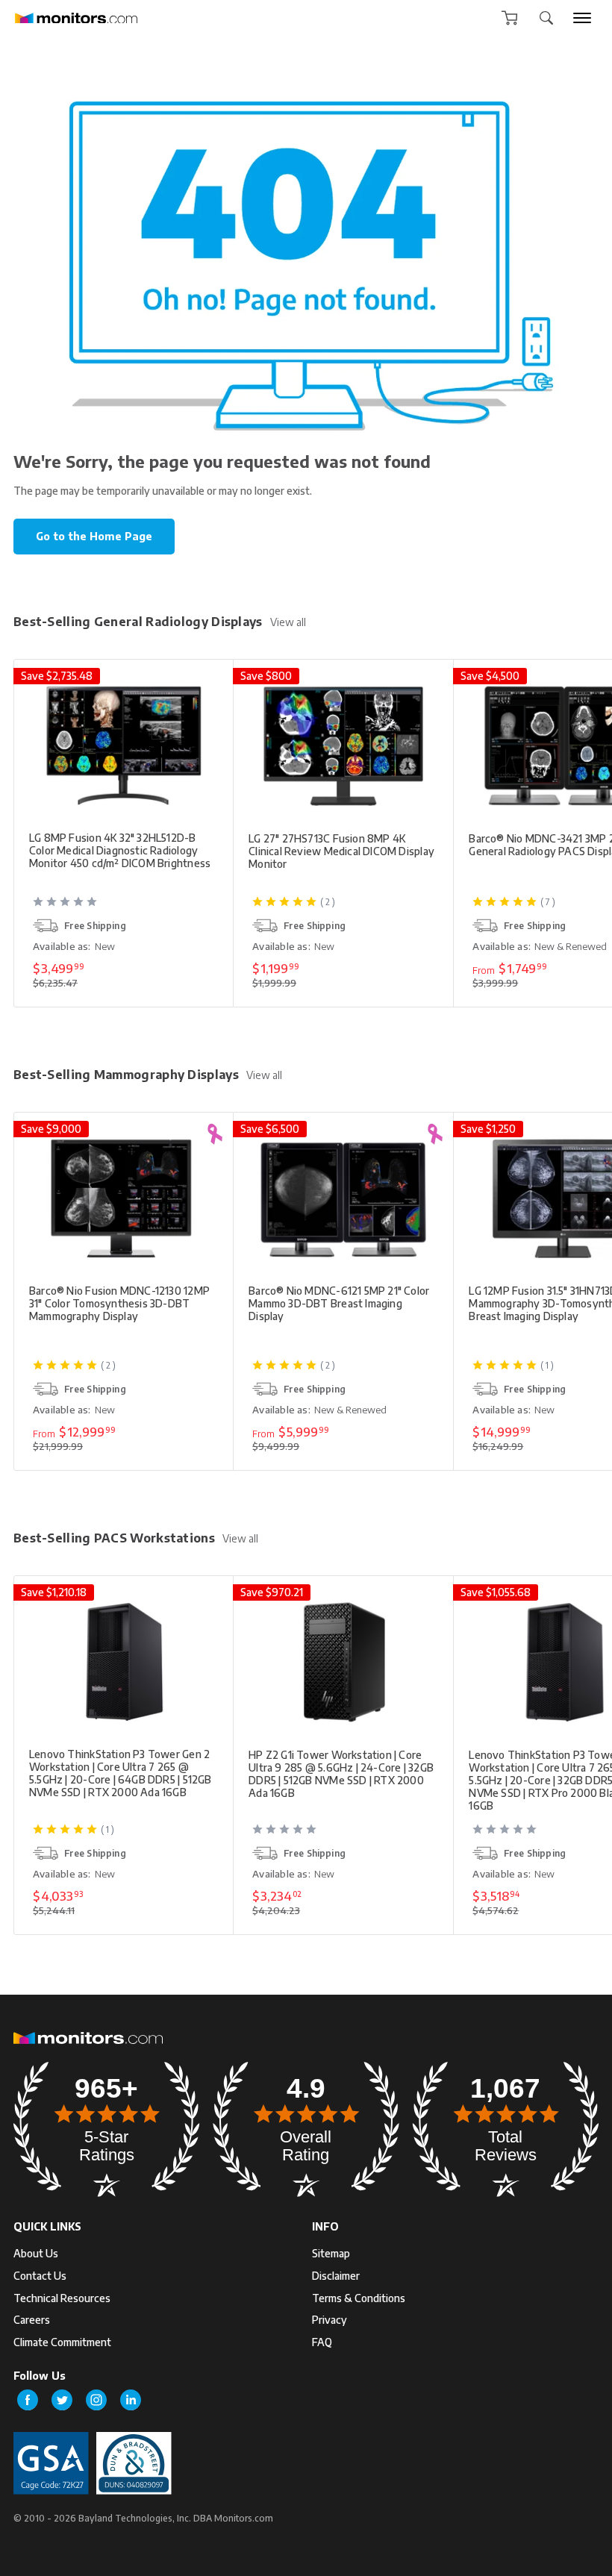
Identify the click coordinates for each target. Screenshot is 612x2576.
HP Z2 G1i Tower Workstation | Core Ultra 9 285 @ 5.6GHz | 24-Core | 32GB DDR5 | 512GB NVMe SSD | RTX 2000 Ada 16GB (341, 1774)
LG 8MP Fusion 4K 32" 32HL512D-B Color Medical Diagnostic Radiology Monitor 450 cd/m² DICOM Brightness (120, 850)
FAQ (322, 2342)
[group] (582, 18)
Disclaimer (336, 2276)
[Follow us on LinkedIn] (131, 2400)
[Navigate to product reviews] (125, 907)
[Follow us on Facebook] (28, 2400)
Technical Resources (62, 2298)
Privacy (330, 2320)
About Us (36, 2253)
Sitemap (331, 2253)
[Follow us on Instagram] (96, 2400)
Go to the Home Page (94, 536)
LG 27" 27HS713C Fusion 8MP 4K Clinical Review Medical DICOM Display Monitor (341, 851)
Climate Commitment (62, 2342)
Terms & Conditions (359, 2298)
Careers (32, 2320)
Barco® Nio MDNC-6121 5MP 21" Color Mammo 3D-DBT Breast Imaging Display (339, 1303)
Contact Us (40, 2276)
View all (288, 622)
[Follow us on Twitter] (62, 2400)
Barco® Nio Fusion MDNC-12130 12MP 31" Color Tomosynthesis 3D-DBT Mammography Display (119, 1303)
